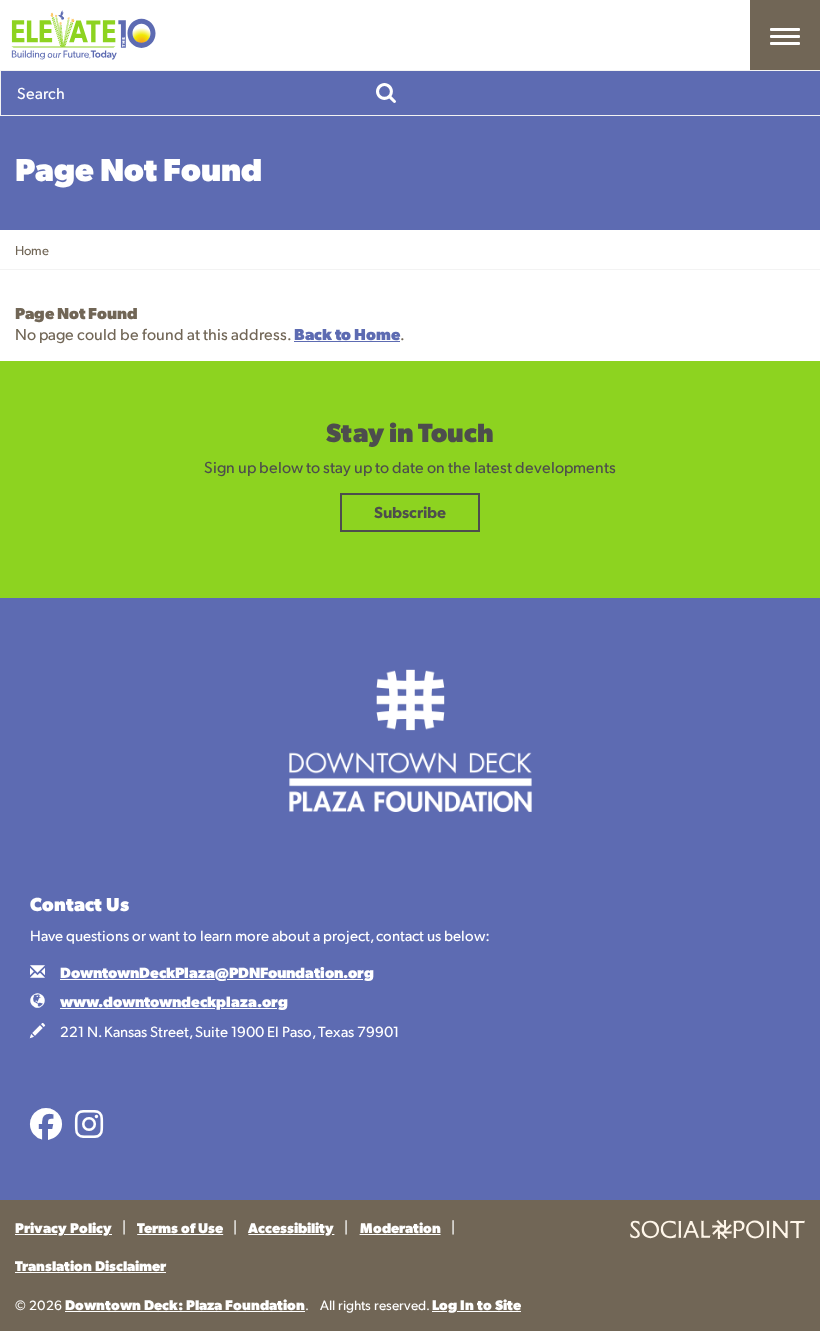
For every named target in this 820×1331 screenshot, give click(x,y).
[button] (785, 35)
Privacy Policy (63, 1227)
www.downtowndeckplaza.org (174, 1001)
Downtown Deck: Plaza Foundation (185, 1304)
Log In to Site (476, 1304)
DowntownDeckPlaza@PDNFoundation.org (217, 972)
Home (32, 250)
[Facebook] (46, 1130)
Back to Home (347, 333)
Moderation (400, 1227)
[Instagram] (89, 1130)
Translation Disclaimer (90, 1265)
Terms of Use (180, 1227)
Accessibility (291, 1227)
